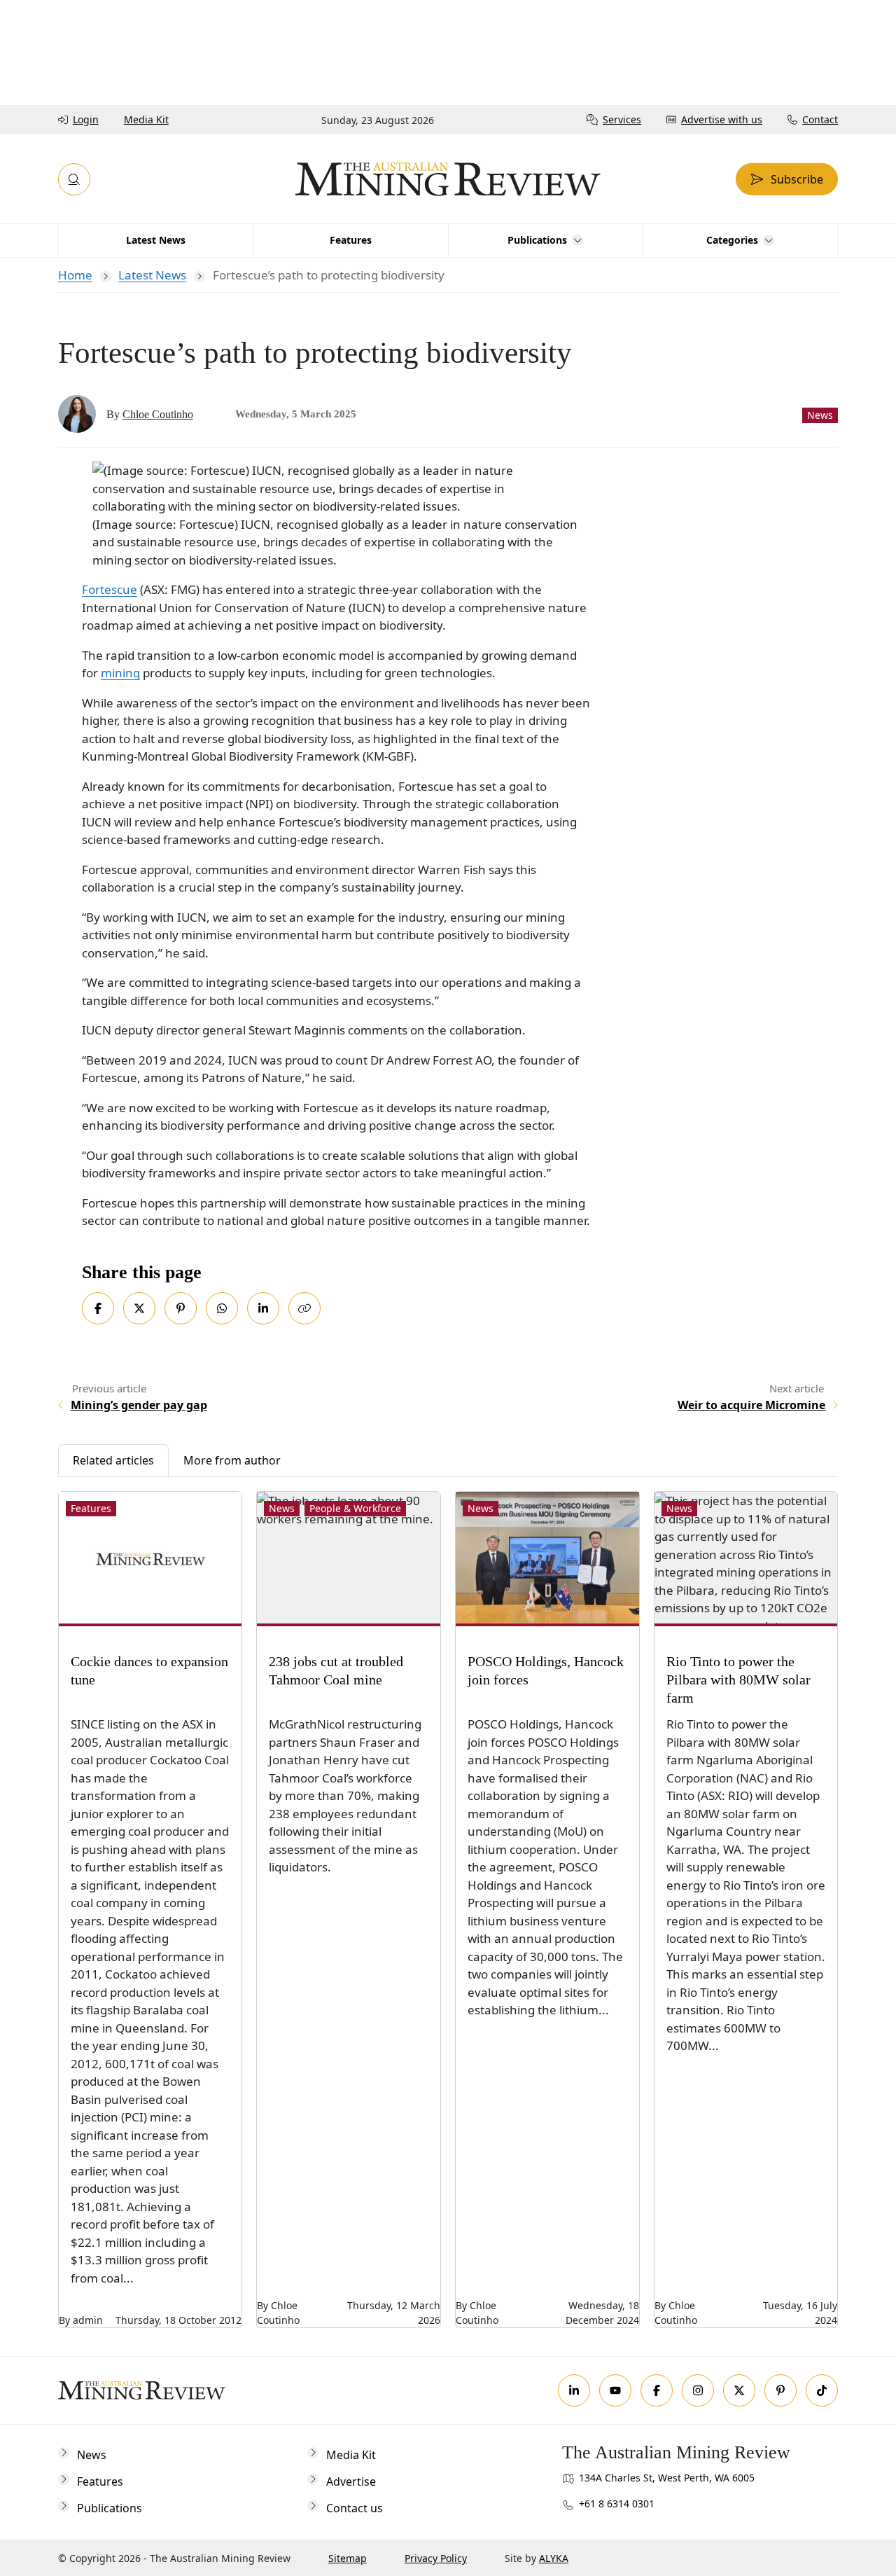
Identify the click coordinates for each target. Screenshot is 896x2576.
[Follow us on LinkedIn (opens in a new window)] (574, 2390)
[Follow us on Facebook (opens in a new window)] (657, 2390)
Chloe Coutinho (158, 414)
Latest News (152, 275)
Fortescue (110, 589)
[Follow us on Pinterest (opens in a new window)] (780, 2390)
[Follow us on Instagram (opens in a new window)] (698, 2390)
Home (75, 275)
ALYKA (554, 2558)
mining (120, 673)
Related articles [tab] (113, 1460)
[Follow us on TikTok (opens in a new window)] (822, 2390)
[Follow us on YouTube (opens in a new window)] (615, 2390)
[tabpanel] (448, 1903)
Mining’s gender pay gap (139, 1405)
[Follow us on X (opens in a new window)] (739, 2390)
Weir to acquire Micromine (751, 1405)
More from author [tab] (232, 1460)
